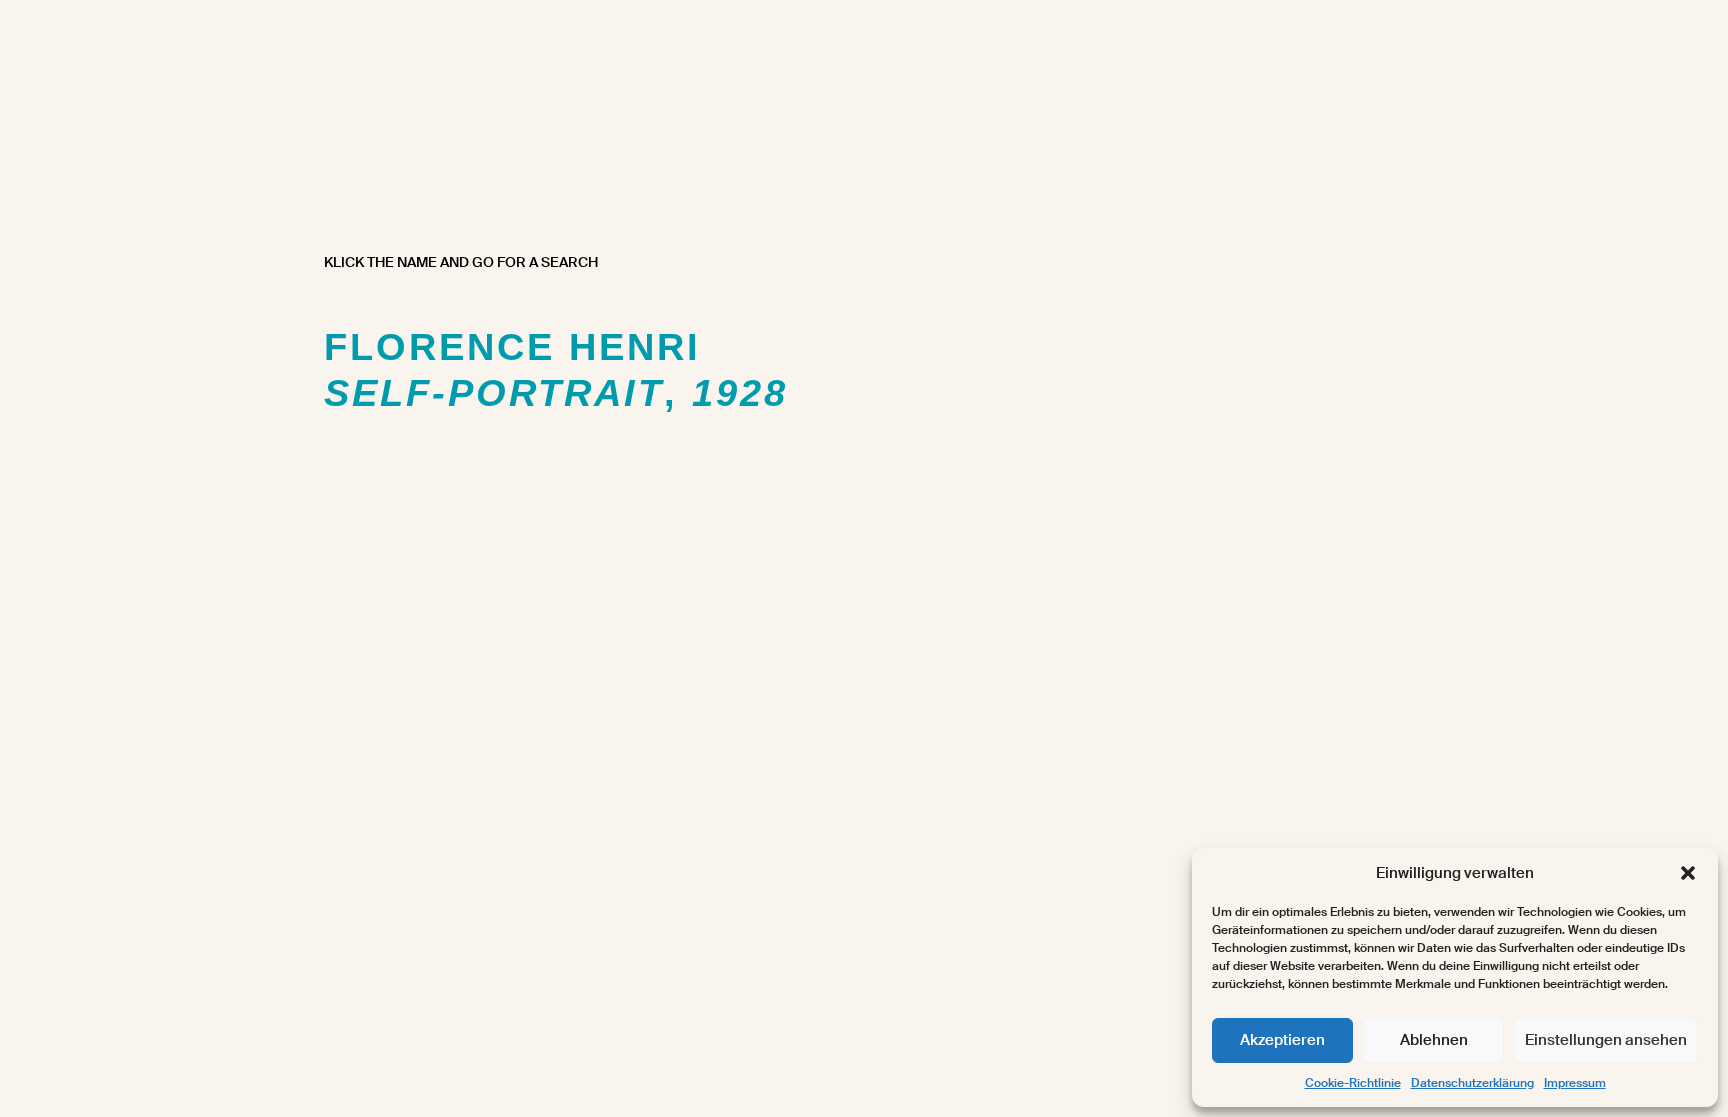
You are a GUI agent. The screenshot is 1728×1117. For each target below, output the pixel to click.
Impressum (1575, 1083)
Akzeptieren (1282, 1040)
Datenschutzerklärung (1472, 1083)
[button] (1688, 873)
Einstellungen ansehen (1606, 1040)
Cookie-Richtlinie (1353, 1083)
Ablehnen (1434, 1040)
